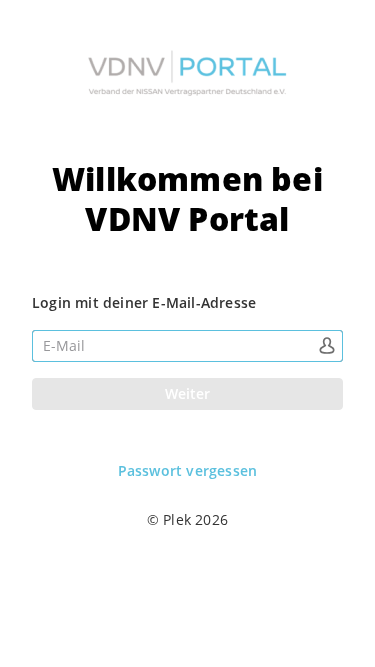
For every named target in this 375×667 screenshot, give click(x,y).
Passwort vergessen (188, 471)
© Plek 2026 (187, 519)
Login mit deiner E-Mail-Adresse (144, 302)
